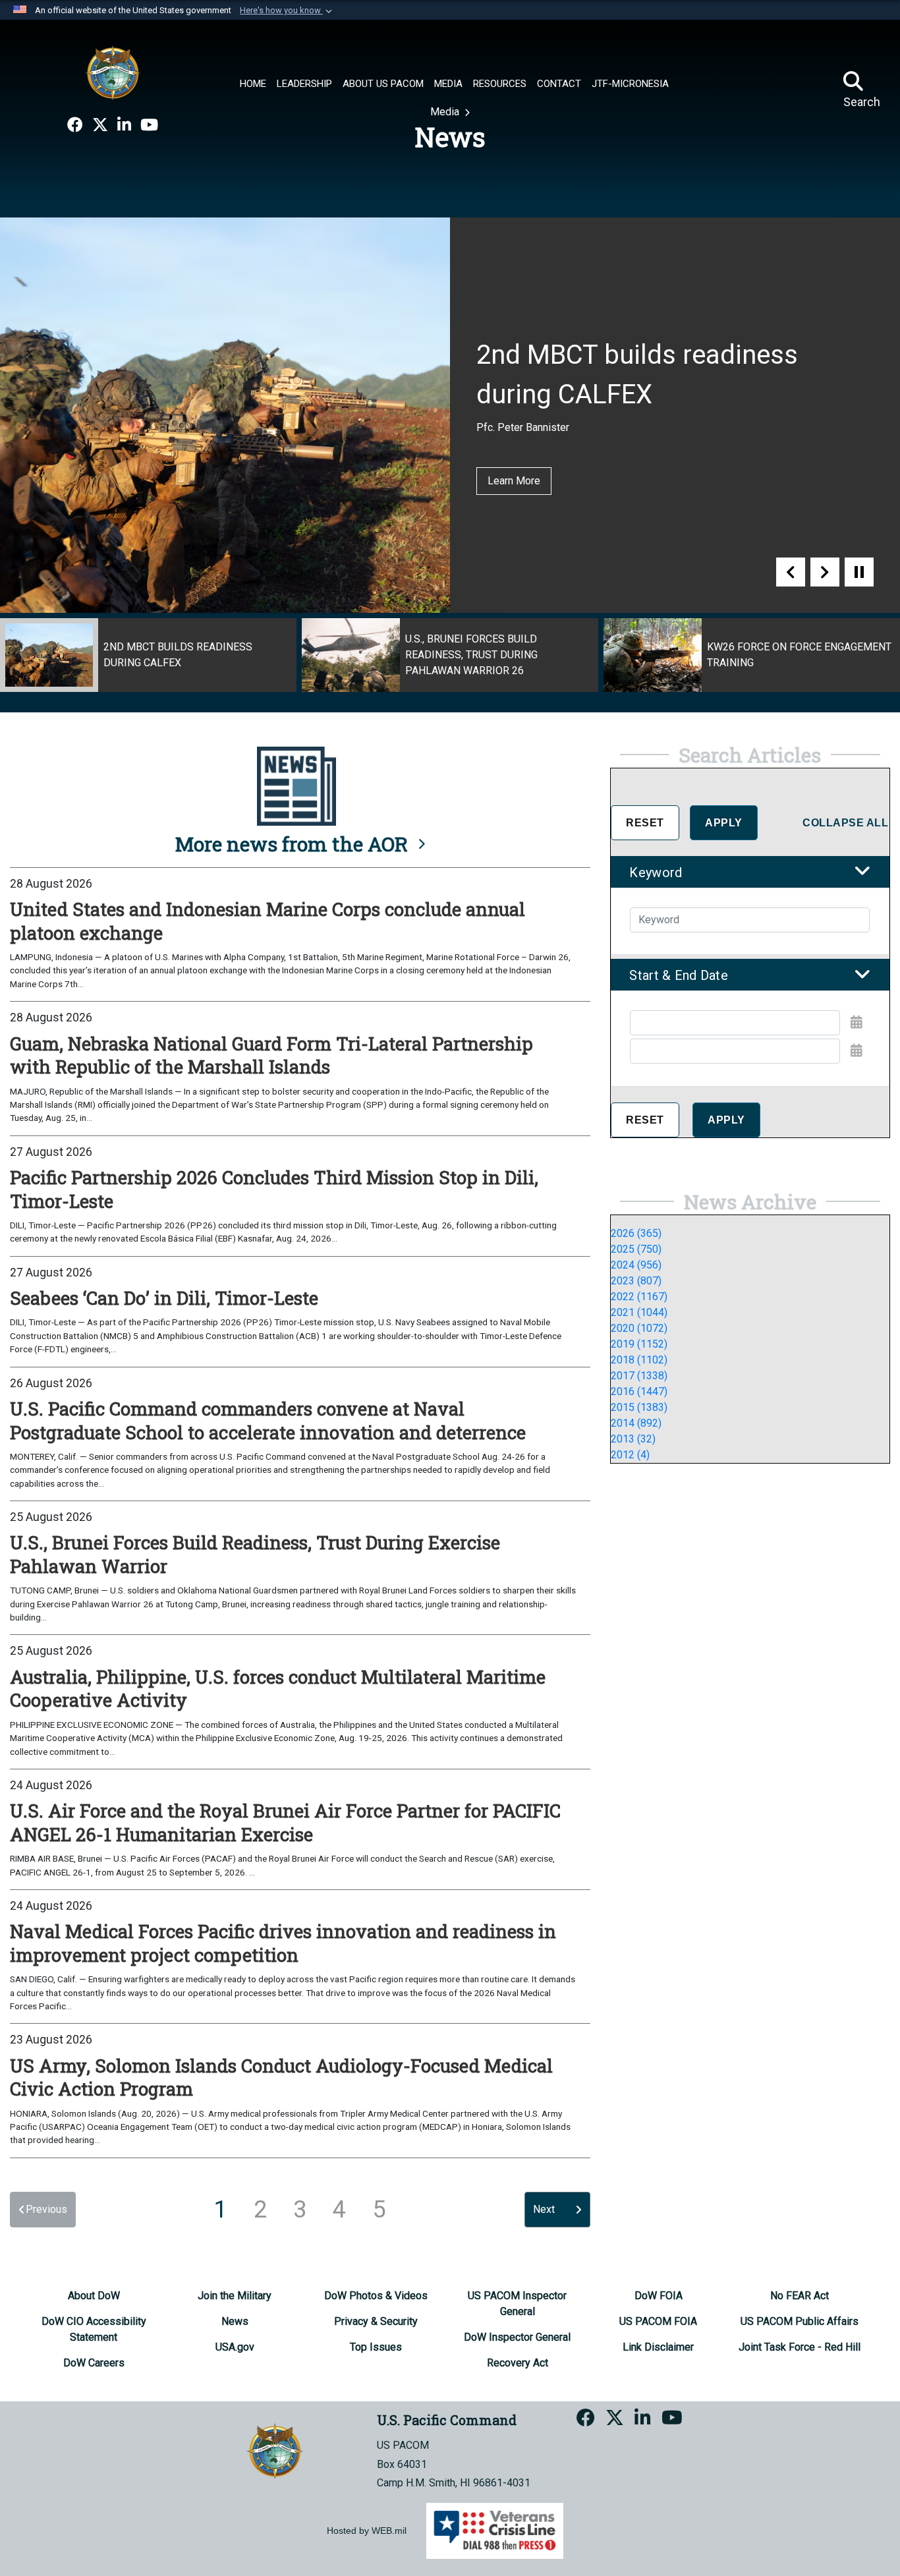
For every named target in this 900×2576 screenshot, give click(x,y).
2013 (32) (633, 1439)
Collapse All (845, 823)
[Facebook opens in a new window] (75, 125)
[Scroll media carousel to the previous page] (791, 572)
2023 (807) (636, 1281)
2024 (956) (636, 1265)
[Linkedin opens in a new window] (124, 125)
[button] (287, 11)
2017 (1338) (639, 1376)
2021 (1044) (639, 1312)
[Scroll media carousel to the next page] (825, 572)
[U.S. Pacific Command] (113, 72)
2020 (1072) (639, 1328)
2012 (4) (630, 1455)
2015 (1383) (639, 1407)
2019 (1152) (639, 1344)
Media (446, 112)
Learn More (514, 481)
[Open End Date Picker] (857, 1050)
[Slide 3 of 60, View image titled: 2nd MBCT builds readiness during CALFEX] (148, 655)
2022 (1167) (639, 1297)
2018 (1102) (639, 1360)
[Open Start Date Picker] (857, 1022)
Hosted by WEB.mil (367, 2531)
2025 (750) (636, 1249)
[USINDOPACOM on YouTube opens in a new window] (149, 125)
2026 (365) (636, 1233)
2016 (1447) (639, 1391)
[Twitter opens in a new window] (100, 125)
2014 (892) (636, 1423)
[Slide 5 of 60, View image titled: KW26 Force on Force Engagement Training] (752, 655)
